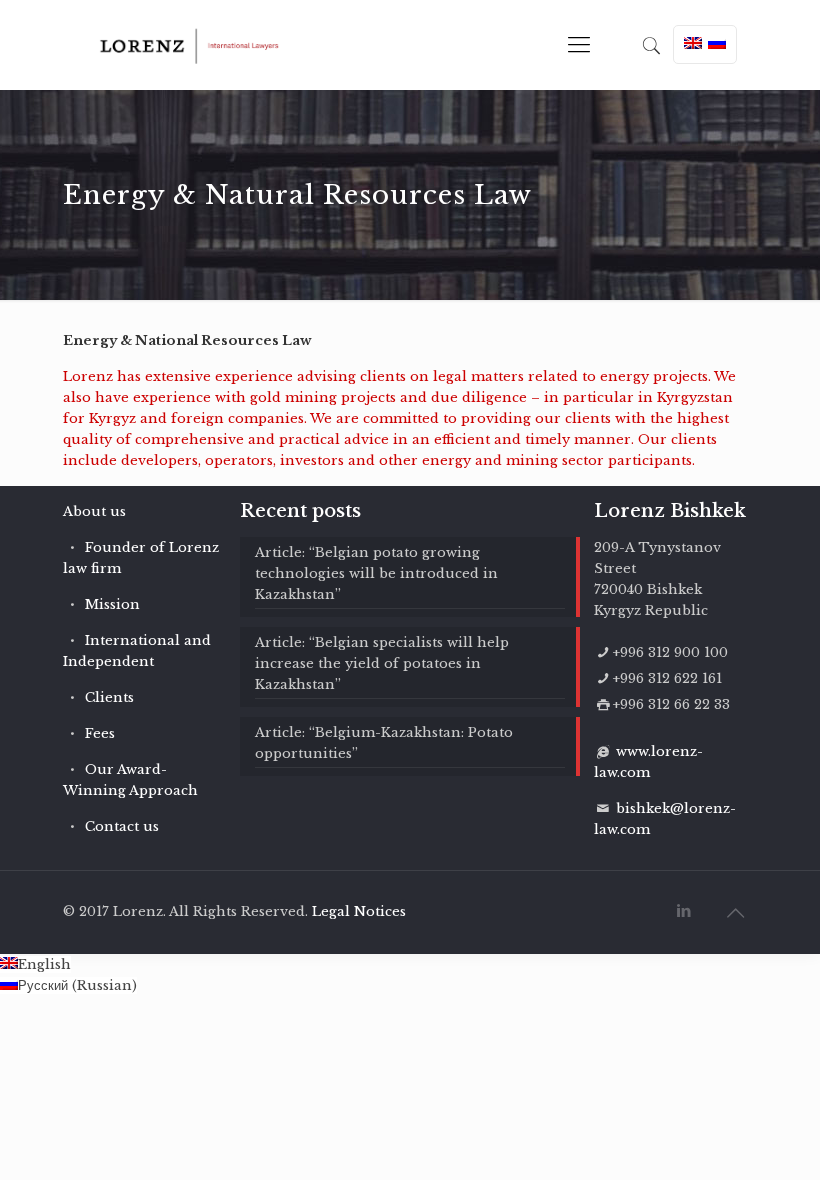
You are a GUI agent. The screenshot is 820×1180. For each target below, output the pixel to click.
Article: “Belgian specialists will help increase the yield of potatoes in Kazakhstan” (382, 663)
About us (94, 511)
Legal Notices (359, 911)
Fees (100, 733)
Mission (112, 604)
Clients (109, 697)
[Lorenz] (189, 45)
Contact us (122, 826)
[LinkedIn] (684, 910)
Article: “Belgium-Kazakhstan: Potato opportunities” (384, 743)
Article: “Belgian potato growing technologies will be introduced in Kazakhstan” (376, 573)
